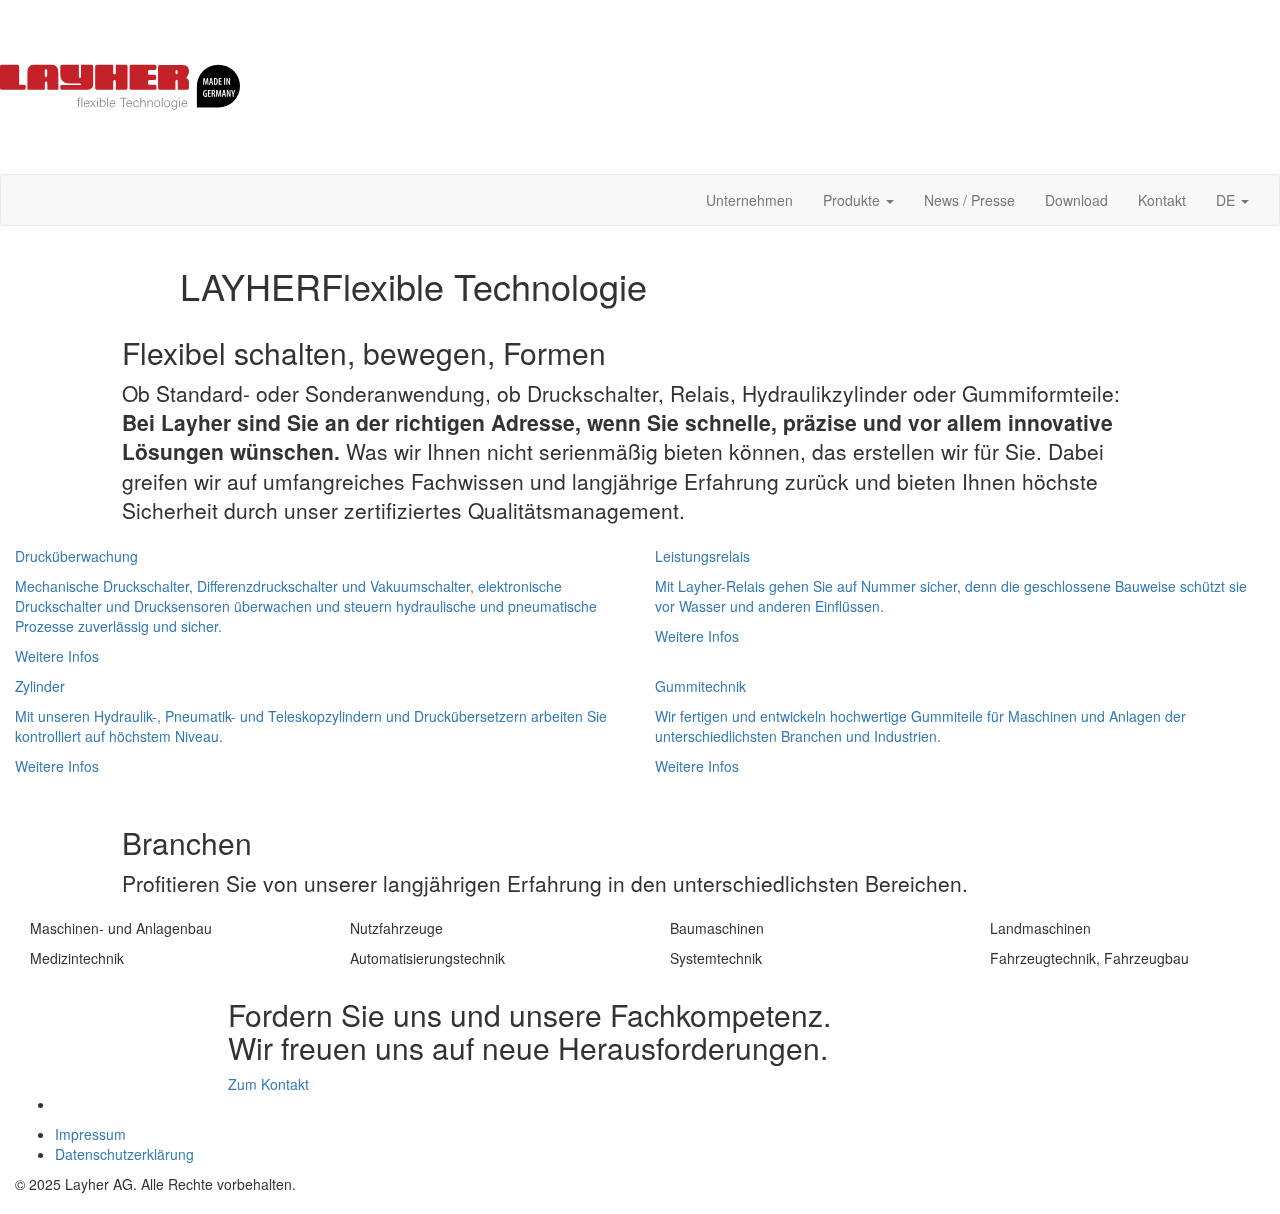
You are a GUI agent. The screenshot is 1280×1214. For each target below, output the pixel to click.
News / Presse (969, 200)
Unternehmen (749, 200)
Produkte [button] (853, 200)
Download (1076, 200)
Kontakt (1162, 200)
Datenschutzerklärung (124, 1154)
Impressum (90, 1134)
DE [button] (1227, 200)
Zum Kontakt (268, 1084)
